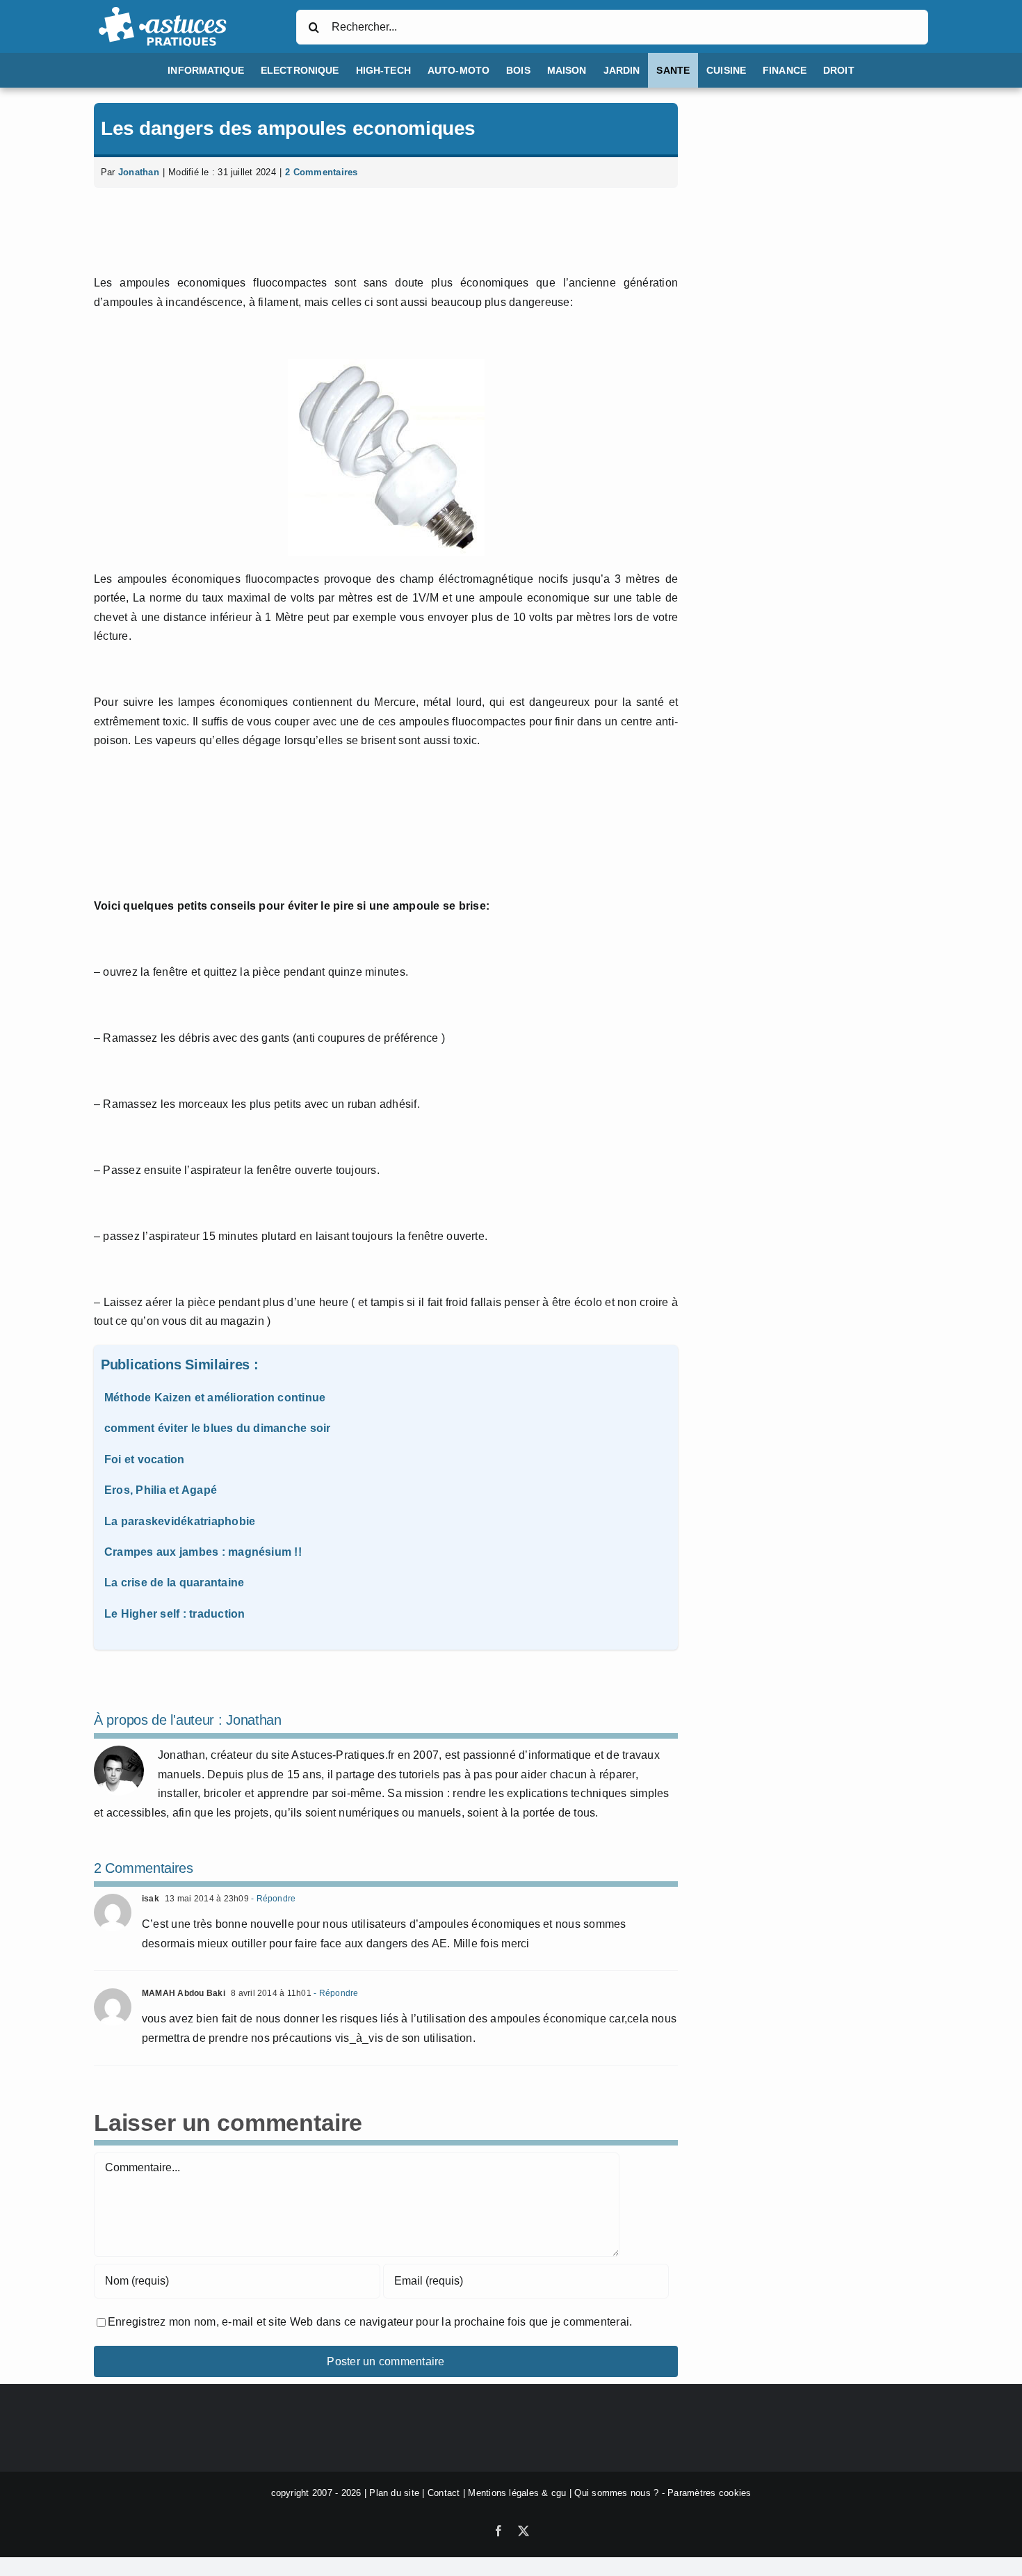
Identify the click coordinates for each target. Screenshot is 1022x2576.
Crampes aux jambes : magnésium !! (203, 1552)
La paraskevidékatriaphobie (180, 1521)
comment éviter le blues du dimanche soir (218, 1428)
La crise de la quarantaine (174, 1583)
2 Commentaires (321, 172)
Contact (444, 2493)
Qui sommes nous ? (616, 2493)
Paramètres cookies (709, 2493)
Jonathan (139, 172)
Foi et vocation (145, 1459)
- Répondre (273, 1899)
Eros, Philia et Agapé (161, 1490)
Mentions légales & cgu (517, 2493)
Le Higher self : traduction (175, 1614)
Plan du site (394, 2493)
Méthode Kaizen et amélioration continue (215, 1398)
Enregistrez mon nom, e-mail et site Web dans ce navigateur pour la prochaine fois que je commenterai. (370, 2322)
